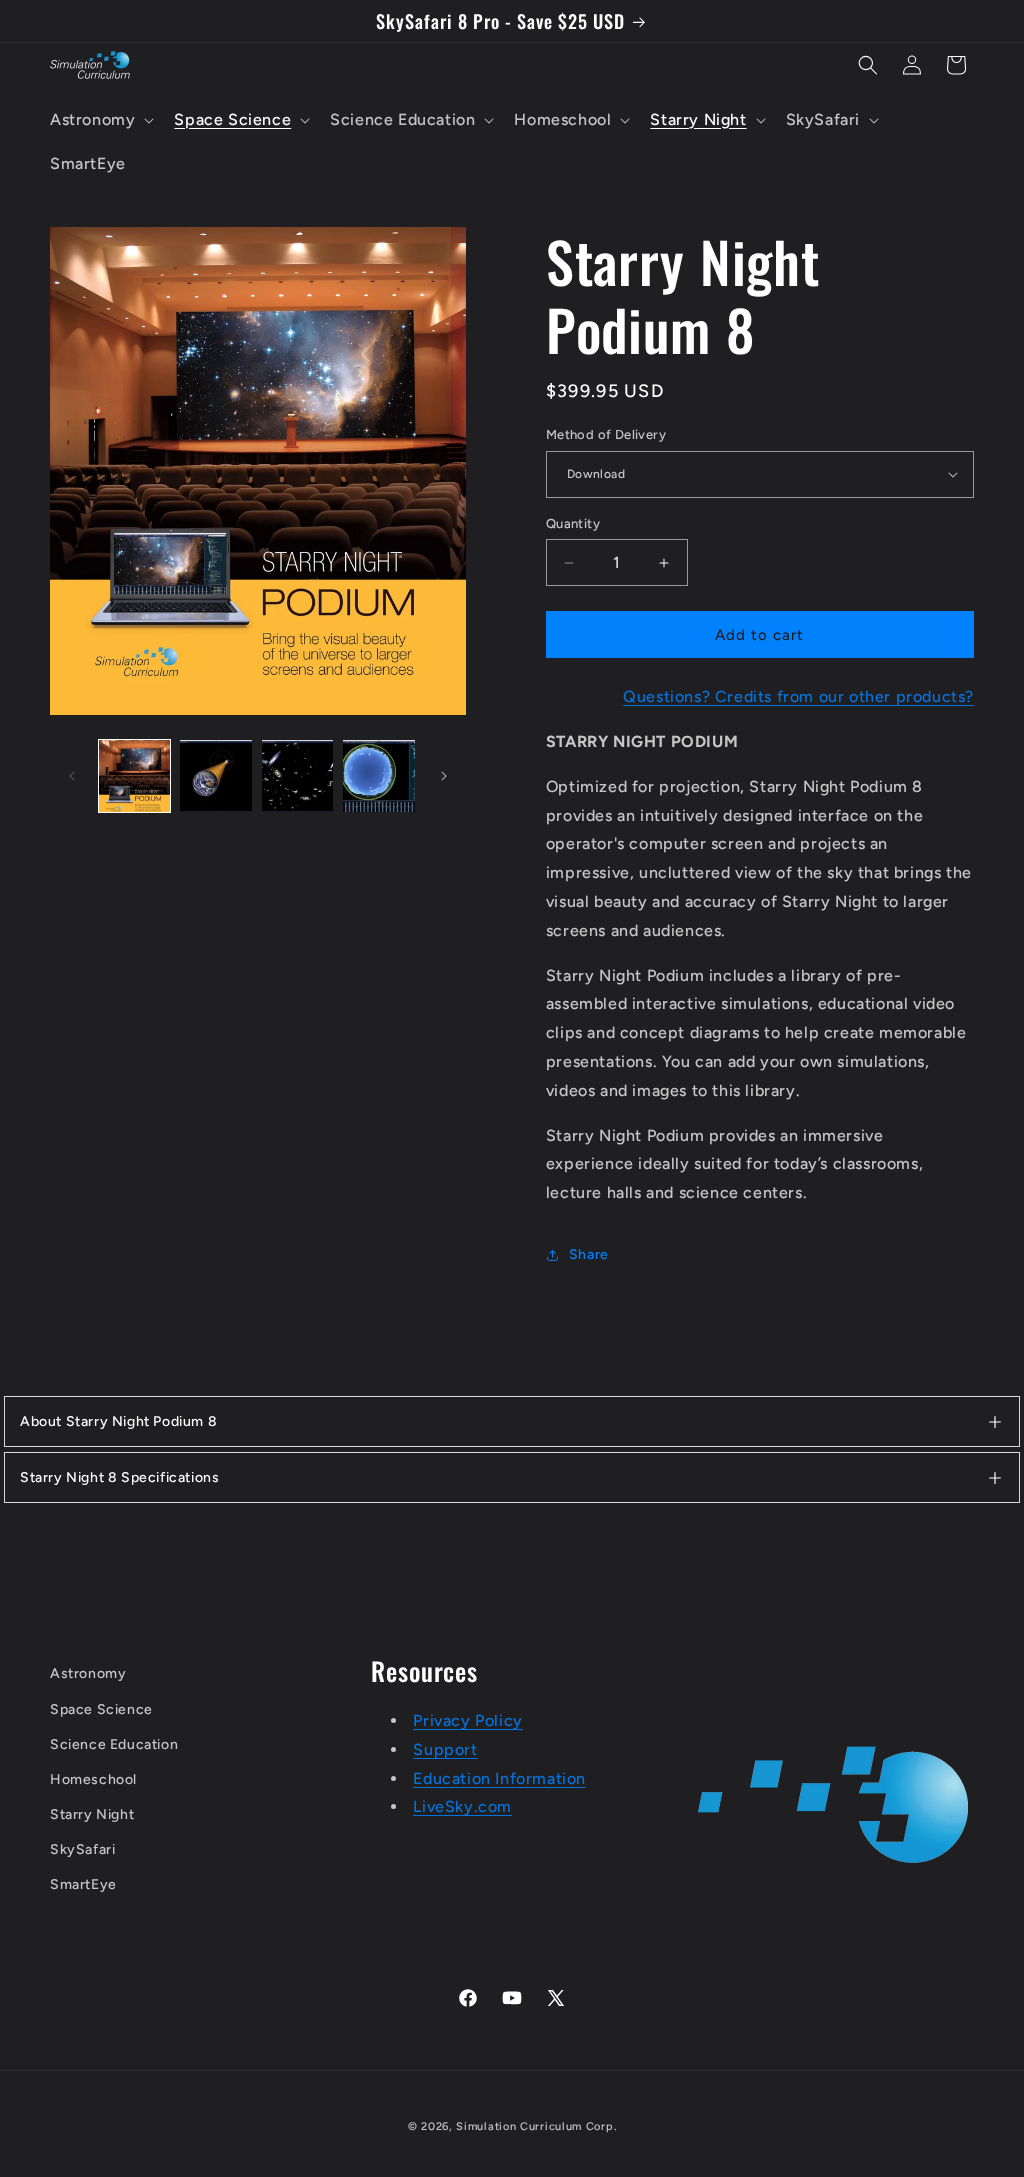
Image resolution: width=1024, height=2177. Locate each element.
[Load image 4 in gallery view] (378, 775)
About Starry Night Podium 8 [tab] (118, 1421)
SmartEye (83, 1884)
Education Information (499, 1778)
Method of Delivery (606, 434)
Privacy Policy (467, 1720)
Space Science (101, 1709)
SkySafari (82, 1849)
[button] (100, 120)
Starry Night (92, 1814)
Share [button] (589, 1254)
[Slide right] (444, 776)
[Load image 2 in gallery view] (215, 775)
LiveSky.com (462, 1806)
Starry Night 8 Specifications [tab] (119, 1477)
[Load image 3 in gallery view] (297, 775)
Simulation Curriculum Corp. (536, 2126)
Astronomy (88, 1673)
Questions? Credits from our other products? (798, 696)
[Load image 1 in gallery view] (134, 775)
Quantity (573, 523)
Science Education (114, 1744)
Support (445, 1749)
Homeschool (93, 1779)
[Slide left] (72, 776)
